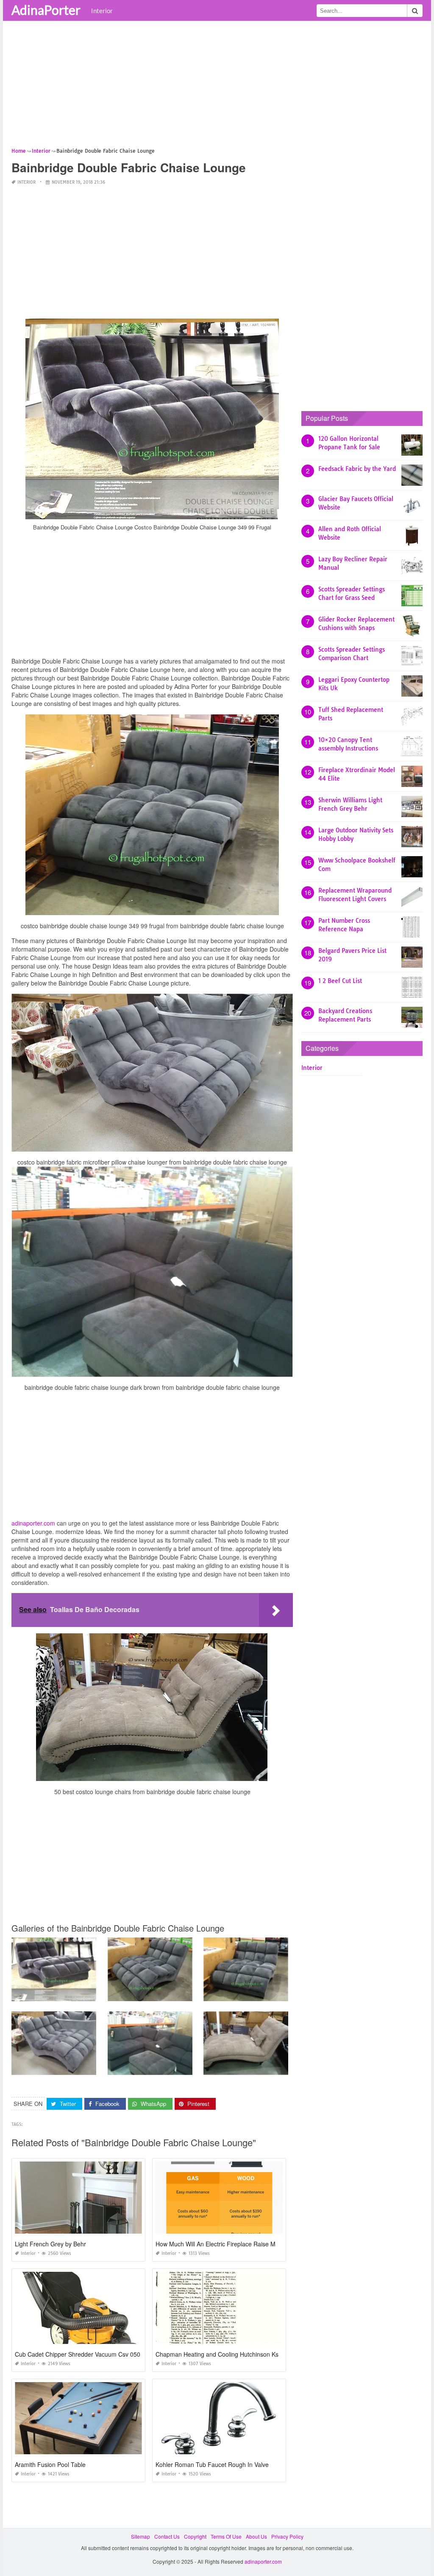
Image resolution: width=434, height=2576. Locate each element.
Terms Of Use (226, 2536)
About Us (256, 2536)
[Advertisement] (217, 87)
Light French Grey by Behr (50, 2244)
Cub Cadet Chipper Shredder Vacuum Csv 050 (78, 2354)
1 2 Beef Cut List (340, 981)
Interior (102, 11)
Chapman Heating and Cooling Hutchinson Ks (217, 2354)
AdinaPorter (46, 10)
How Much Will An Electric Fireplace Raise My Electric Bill (232, 2244)
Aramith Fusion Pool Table (50, 2464)
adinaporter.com (33, 1523)
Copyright (195, 2536)
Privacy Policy (287, 2536)
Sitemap (140, 2536)
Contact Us (167, 2536)
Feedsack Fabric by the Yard (357, 469)
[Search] (415, 11)
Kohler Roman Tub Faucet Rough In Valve (212, 2464)
